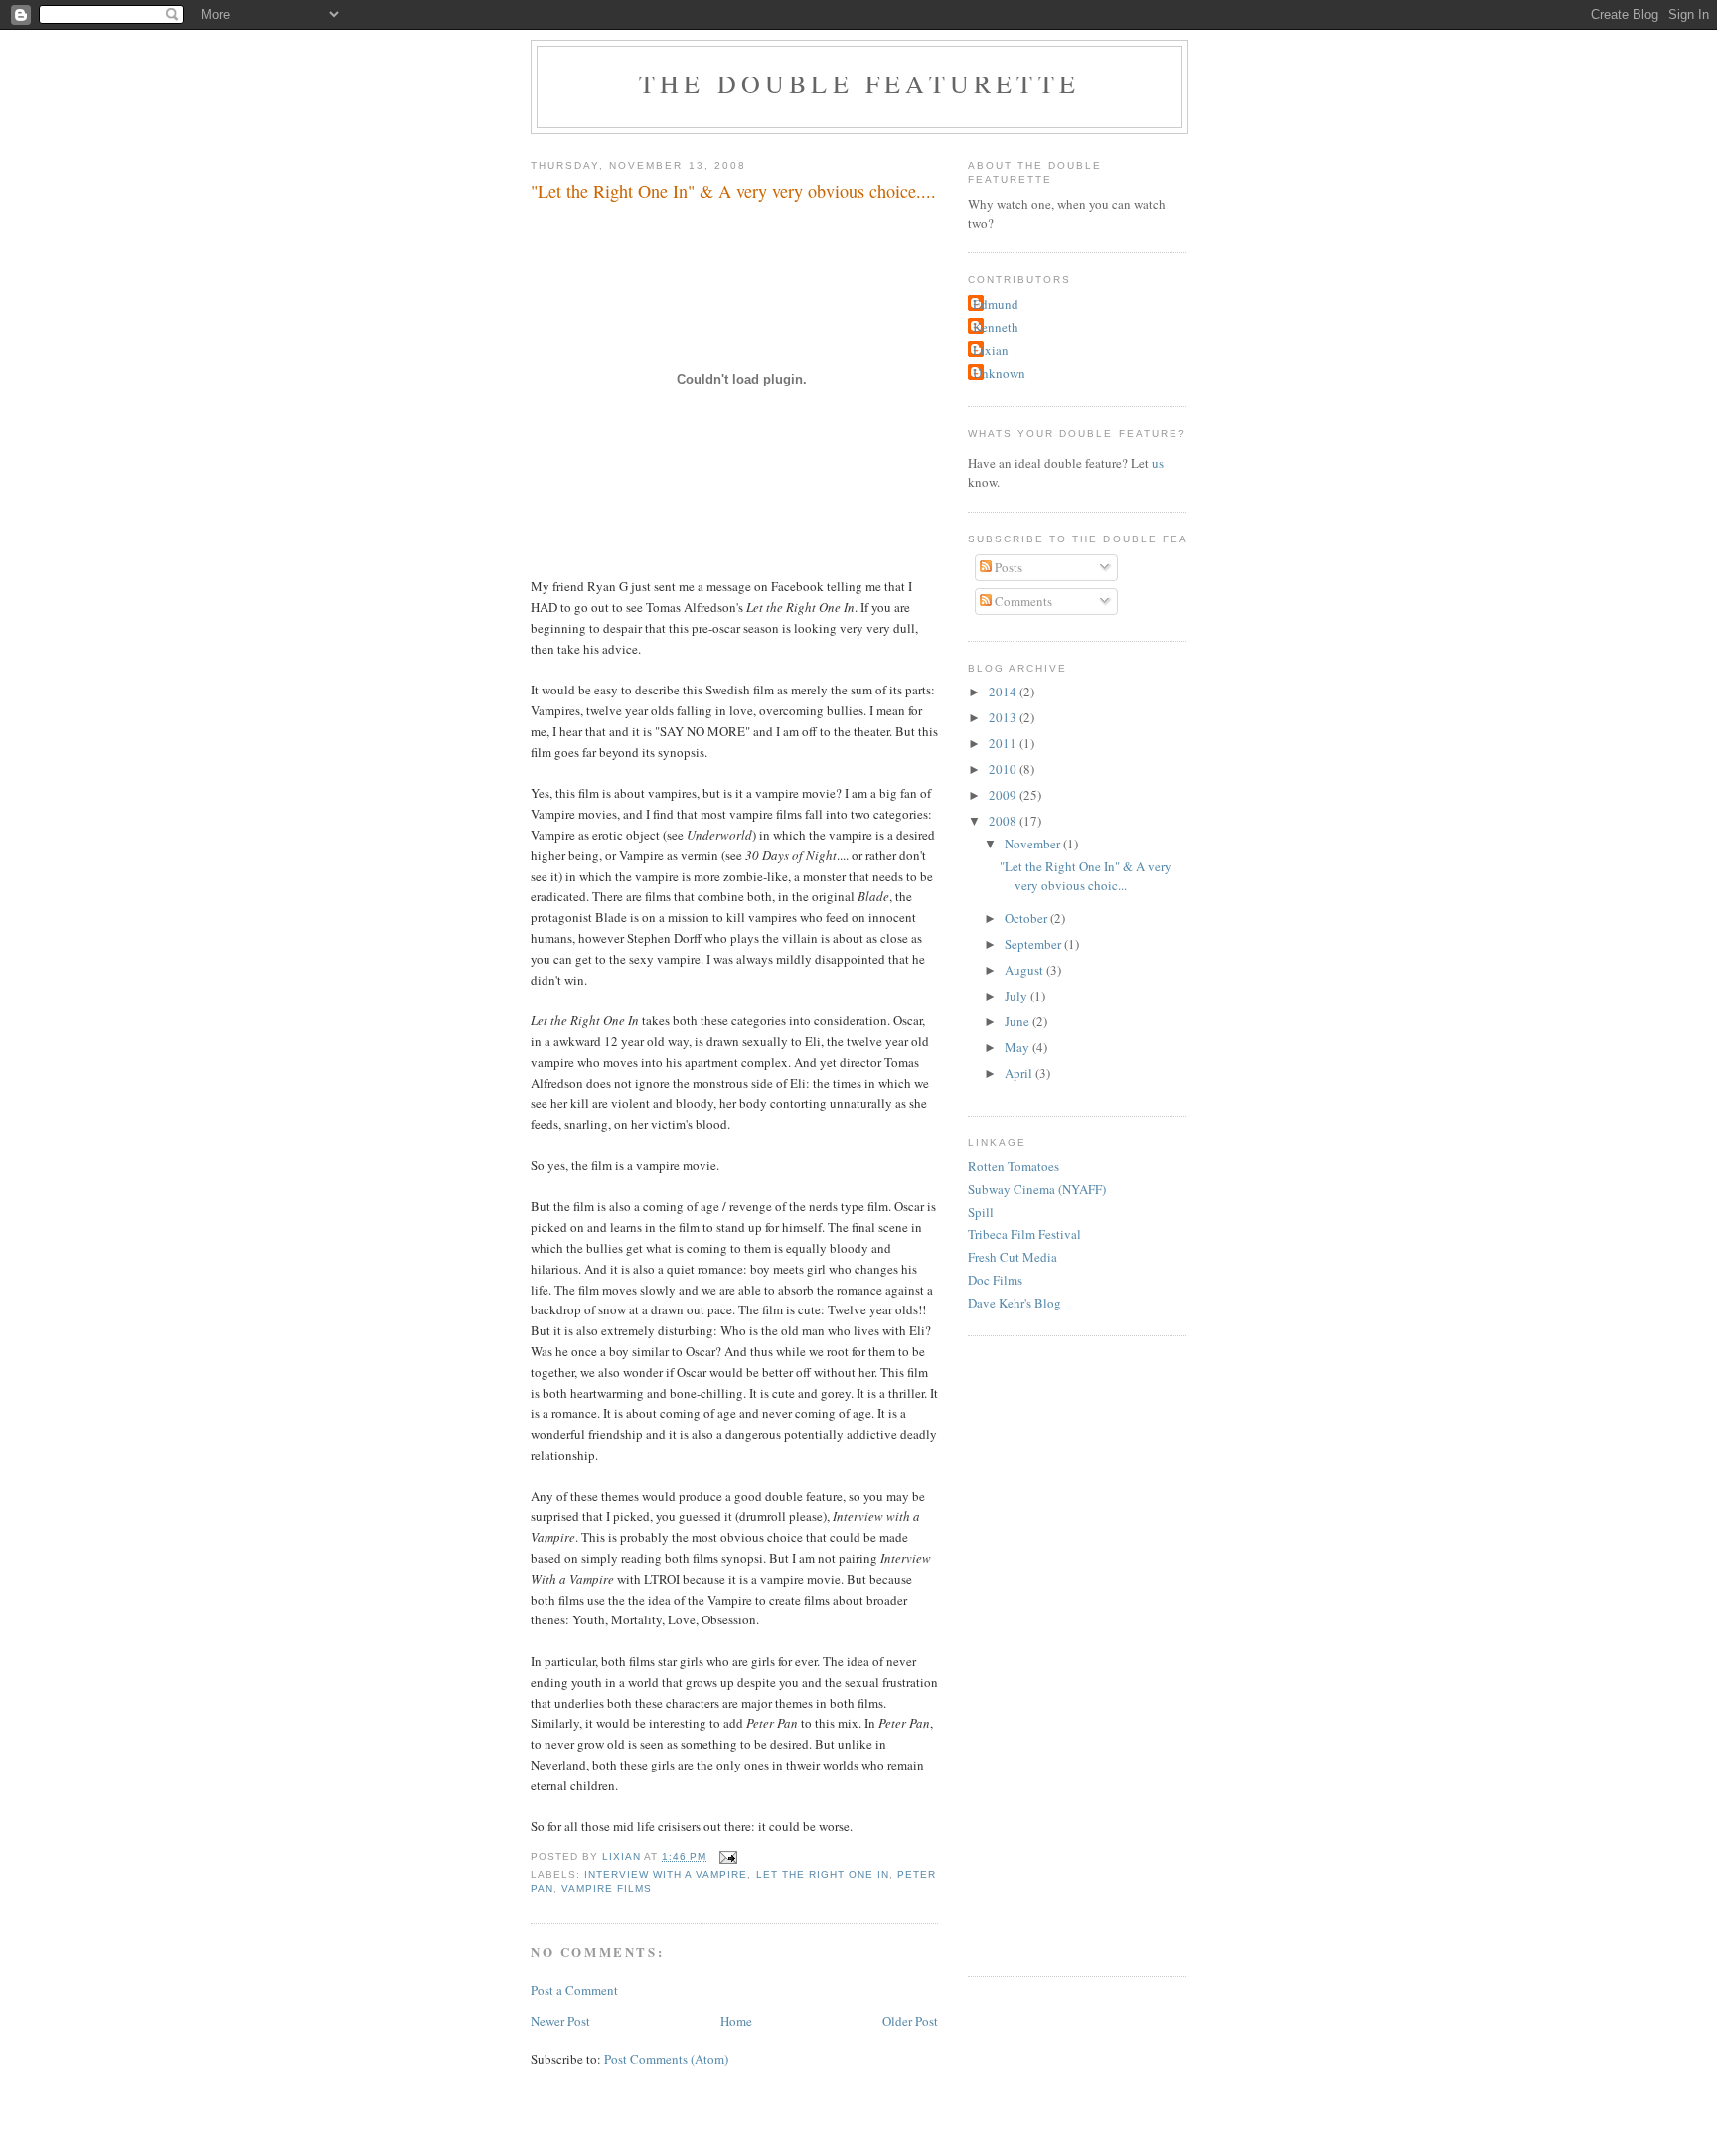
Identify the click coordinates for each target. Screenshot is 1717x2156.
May (1018, 1047)
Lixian (991, 350)
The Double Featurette (859, 83)
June (1018, 1021)
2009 (1004, 795)
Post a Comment (574, 1990)
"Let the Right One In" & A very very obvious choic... (1086, 876)
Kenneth (996, 327)
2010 (1004, 769)
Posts (1007, 567)
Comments (1022, 601)
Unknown (999, 373)
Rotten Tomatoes (1014, 1166)
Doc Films (995, 1280)
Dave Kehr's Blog (1015, 1303)
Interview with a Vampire (666, 1874)
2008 (1004, 821)
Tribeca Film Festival (1024, 1234)
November (1034, 844)
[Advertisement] (1047, 1653)
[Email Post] (728, 1856)
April (1020, 1073)
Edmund (996, 304)
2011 (1004, 743)
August (1025, 970)
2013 (1004, 717)
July (1017, 996)
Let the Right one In (823, 1874)
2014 (1004, 692)
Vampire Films (607, 1888)
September (1034, 944)
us (1158, 463)
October (1027, 918)
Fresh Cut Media (1013, 1257)
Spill (981, 1212)
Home (736, 2021)
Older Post (910, 2021)
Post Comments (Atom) (666, 2059)
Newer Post (560, 2021)
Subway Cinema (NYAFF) (1037, 1189)
